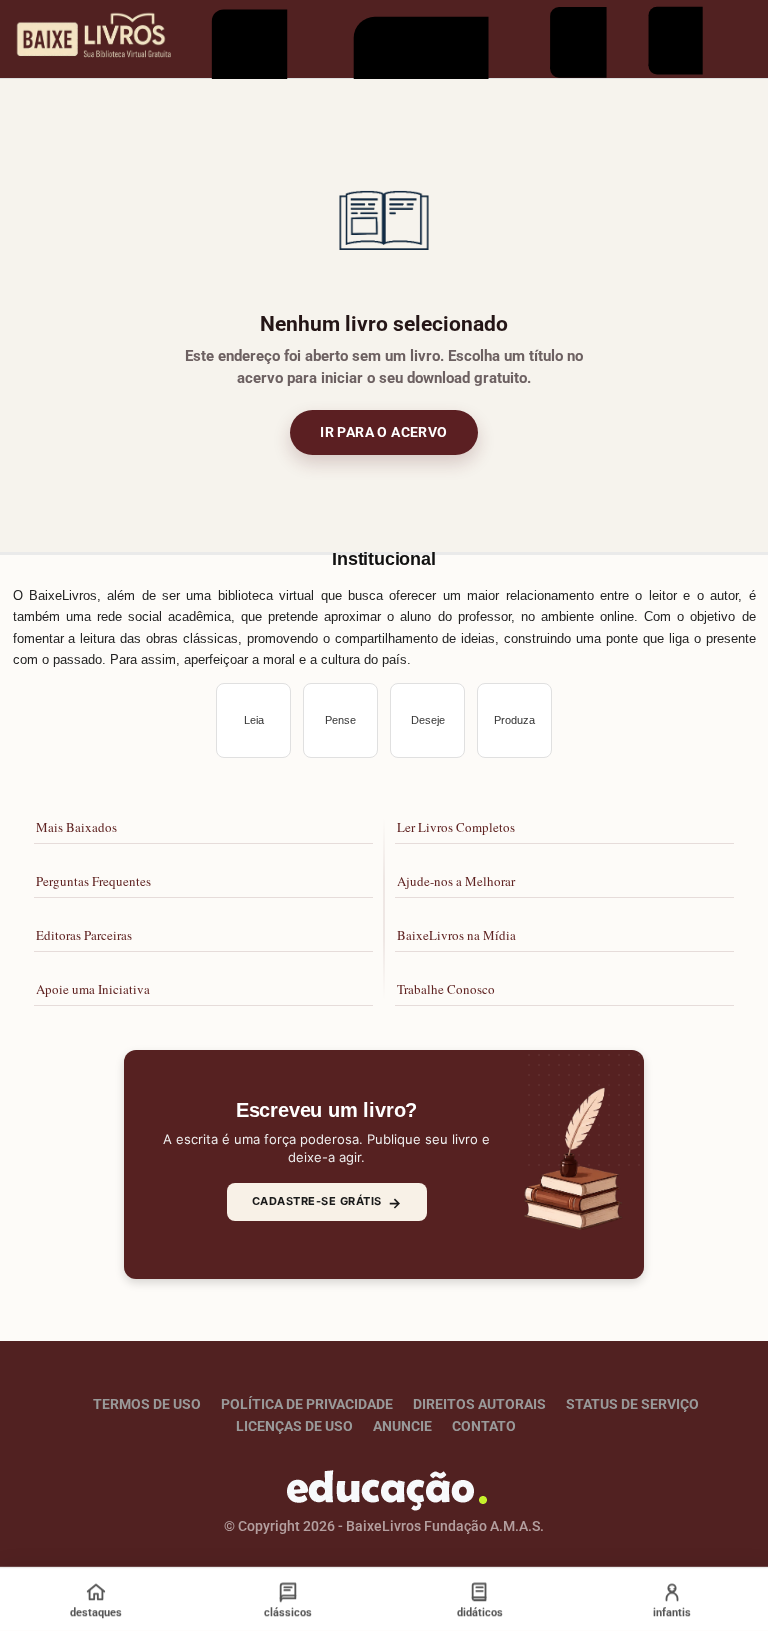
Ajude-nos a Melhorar (456, 881)
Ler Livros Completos (456, 827)
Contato (484, 1426)
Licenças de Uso (294, 1426)
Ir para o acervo (383, 432)
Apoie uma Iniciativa (93, 989)
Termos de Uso (147, 1404)
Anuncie (402, 1426)
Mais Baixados (76, 827)
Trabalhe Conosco (446, 989)
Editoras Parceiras (84, 935)
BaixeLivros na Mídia (456, 935)
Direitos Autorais (479, 1404)
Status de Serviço (632, 1404)
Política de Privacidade (307, 1404)
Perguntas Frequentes (93, 881)
